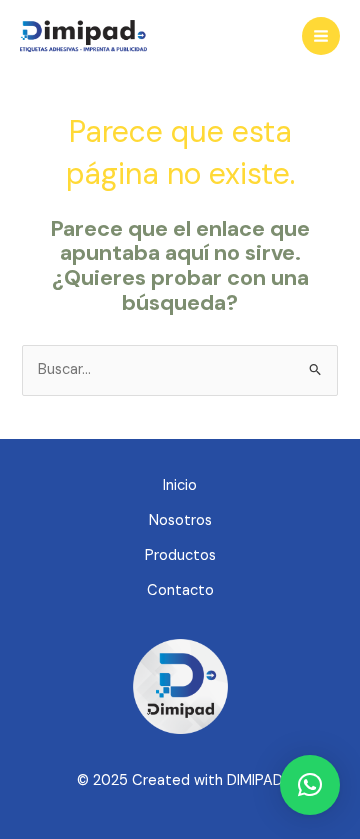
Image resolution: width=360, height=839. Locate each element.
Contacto (180, 590)
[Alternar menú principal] (321, 36)
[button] (310, 785)
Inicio (180, 485)
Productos (180, 555)
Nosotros (180, 520)
